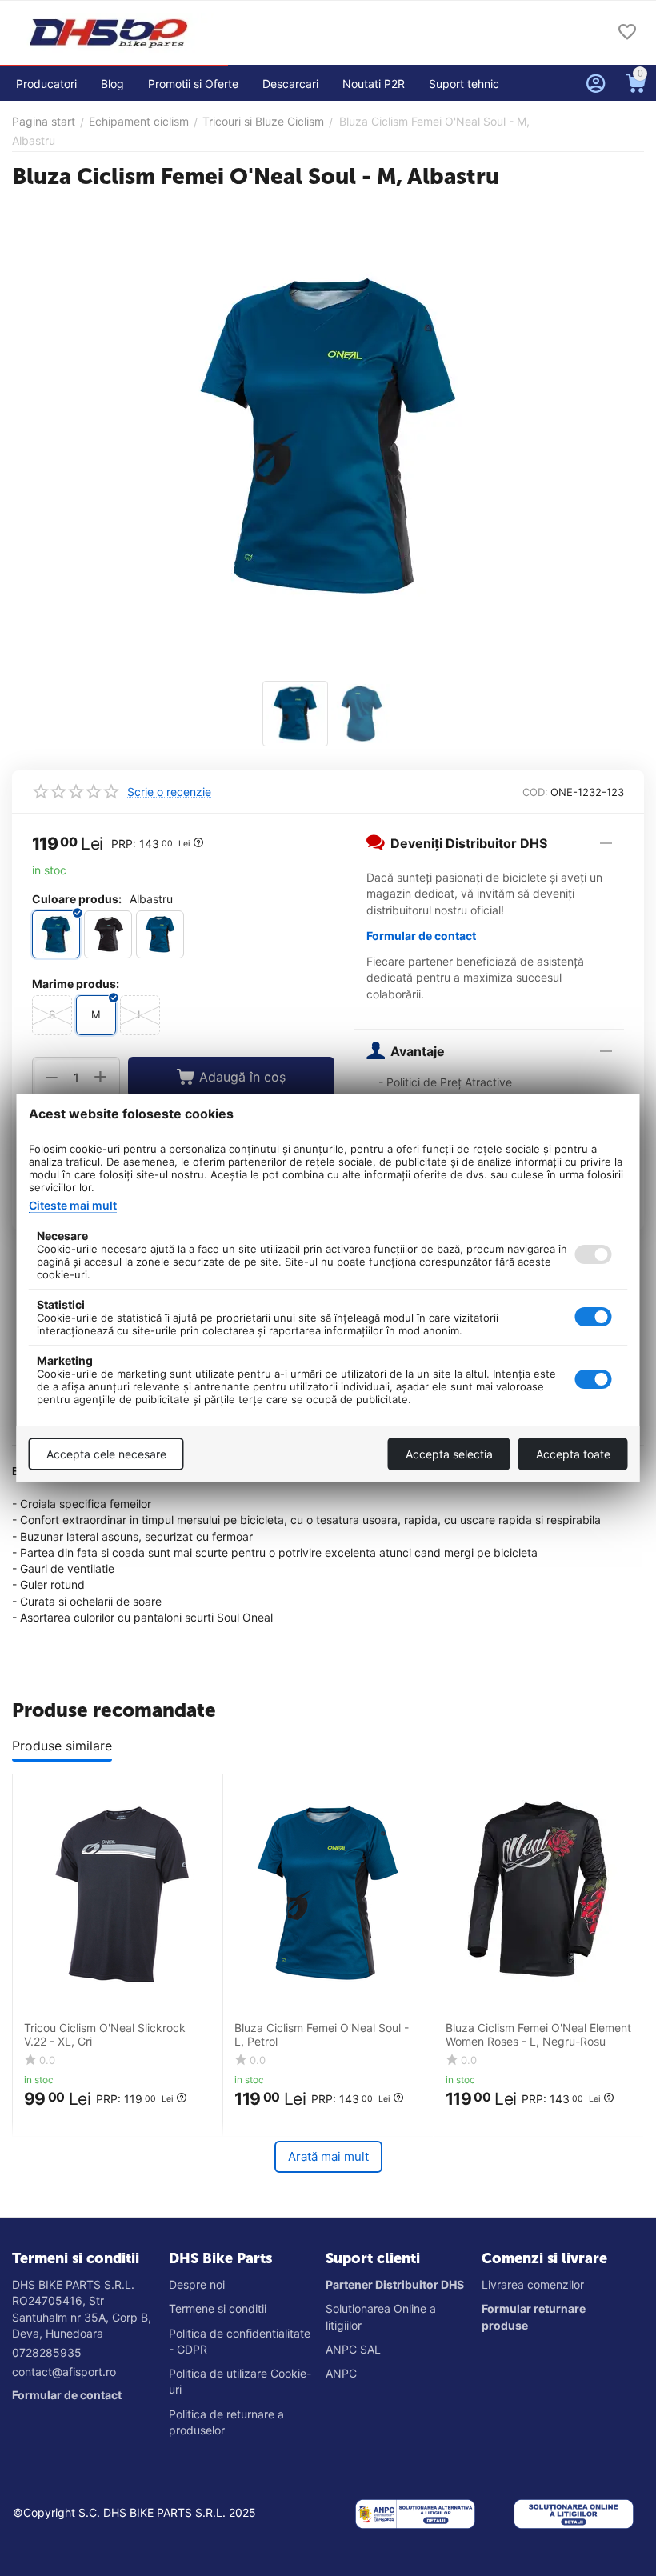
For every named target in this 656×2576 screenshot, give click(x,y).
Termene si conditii (218, 2308)
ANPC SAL (353, 2349)
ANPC (341, 2373)
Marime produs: (76, 984)
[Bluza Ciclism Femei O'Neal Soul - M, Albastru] (328, 437)
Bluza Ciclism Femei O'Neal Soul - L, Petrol (322, 2035)
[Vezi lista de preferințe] (627, 33)
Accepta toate (573, 1454)
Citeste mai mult (73, 1205)
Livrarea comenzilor (533, 2284)
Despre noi (197, 2284)
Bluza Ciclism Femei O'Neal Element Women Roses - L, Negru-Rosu (538, 2035)
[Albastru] (56, 934)
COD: (535, 792)
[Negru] (108, 934)
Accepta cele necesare (106, 1454)
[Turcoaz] (160, 934)
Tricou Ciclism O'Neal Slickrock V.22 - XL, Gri (105, 2035)
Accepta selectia (449, 1454)
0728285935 (47, 2352)
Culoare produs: (77, 899)
